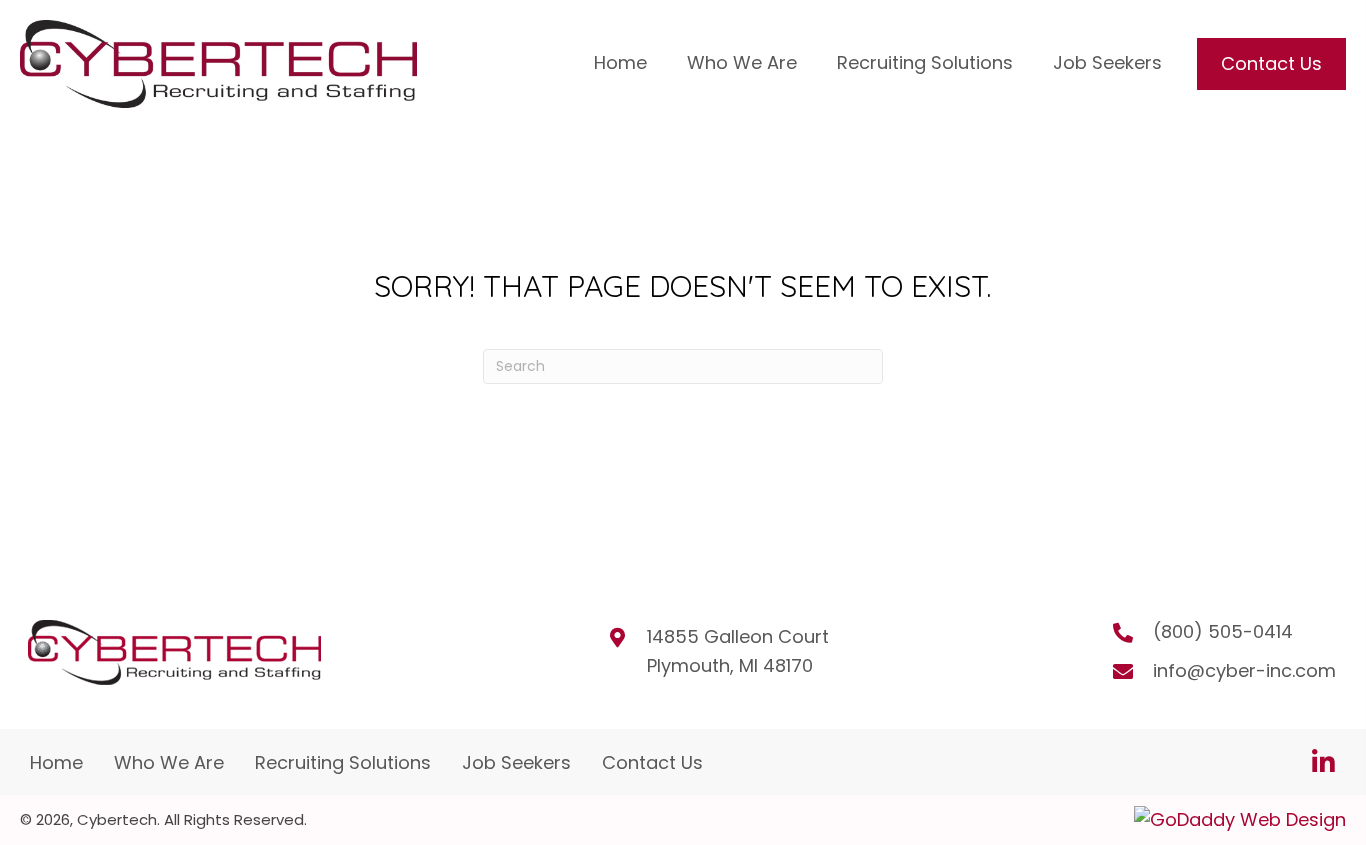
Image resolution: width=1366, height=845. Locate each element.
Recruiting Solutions (343, 763)
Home (56, 763)
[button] (1323, 762)
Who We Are (169, 763)
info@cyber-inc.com (1244, 670)
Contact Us (652, 763)
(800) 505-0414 (1223, 631)
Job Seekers (516, 763)
